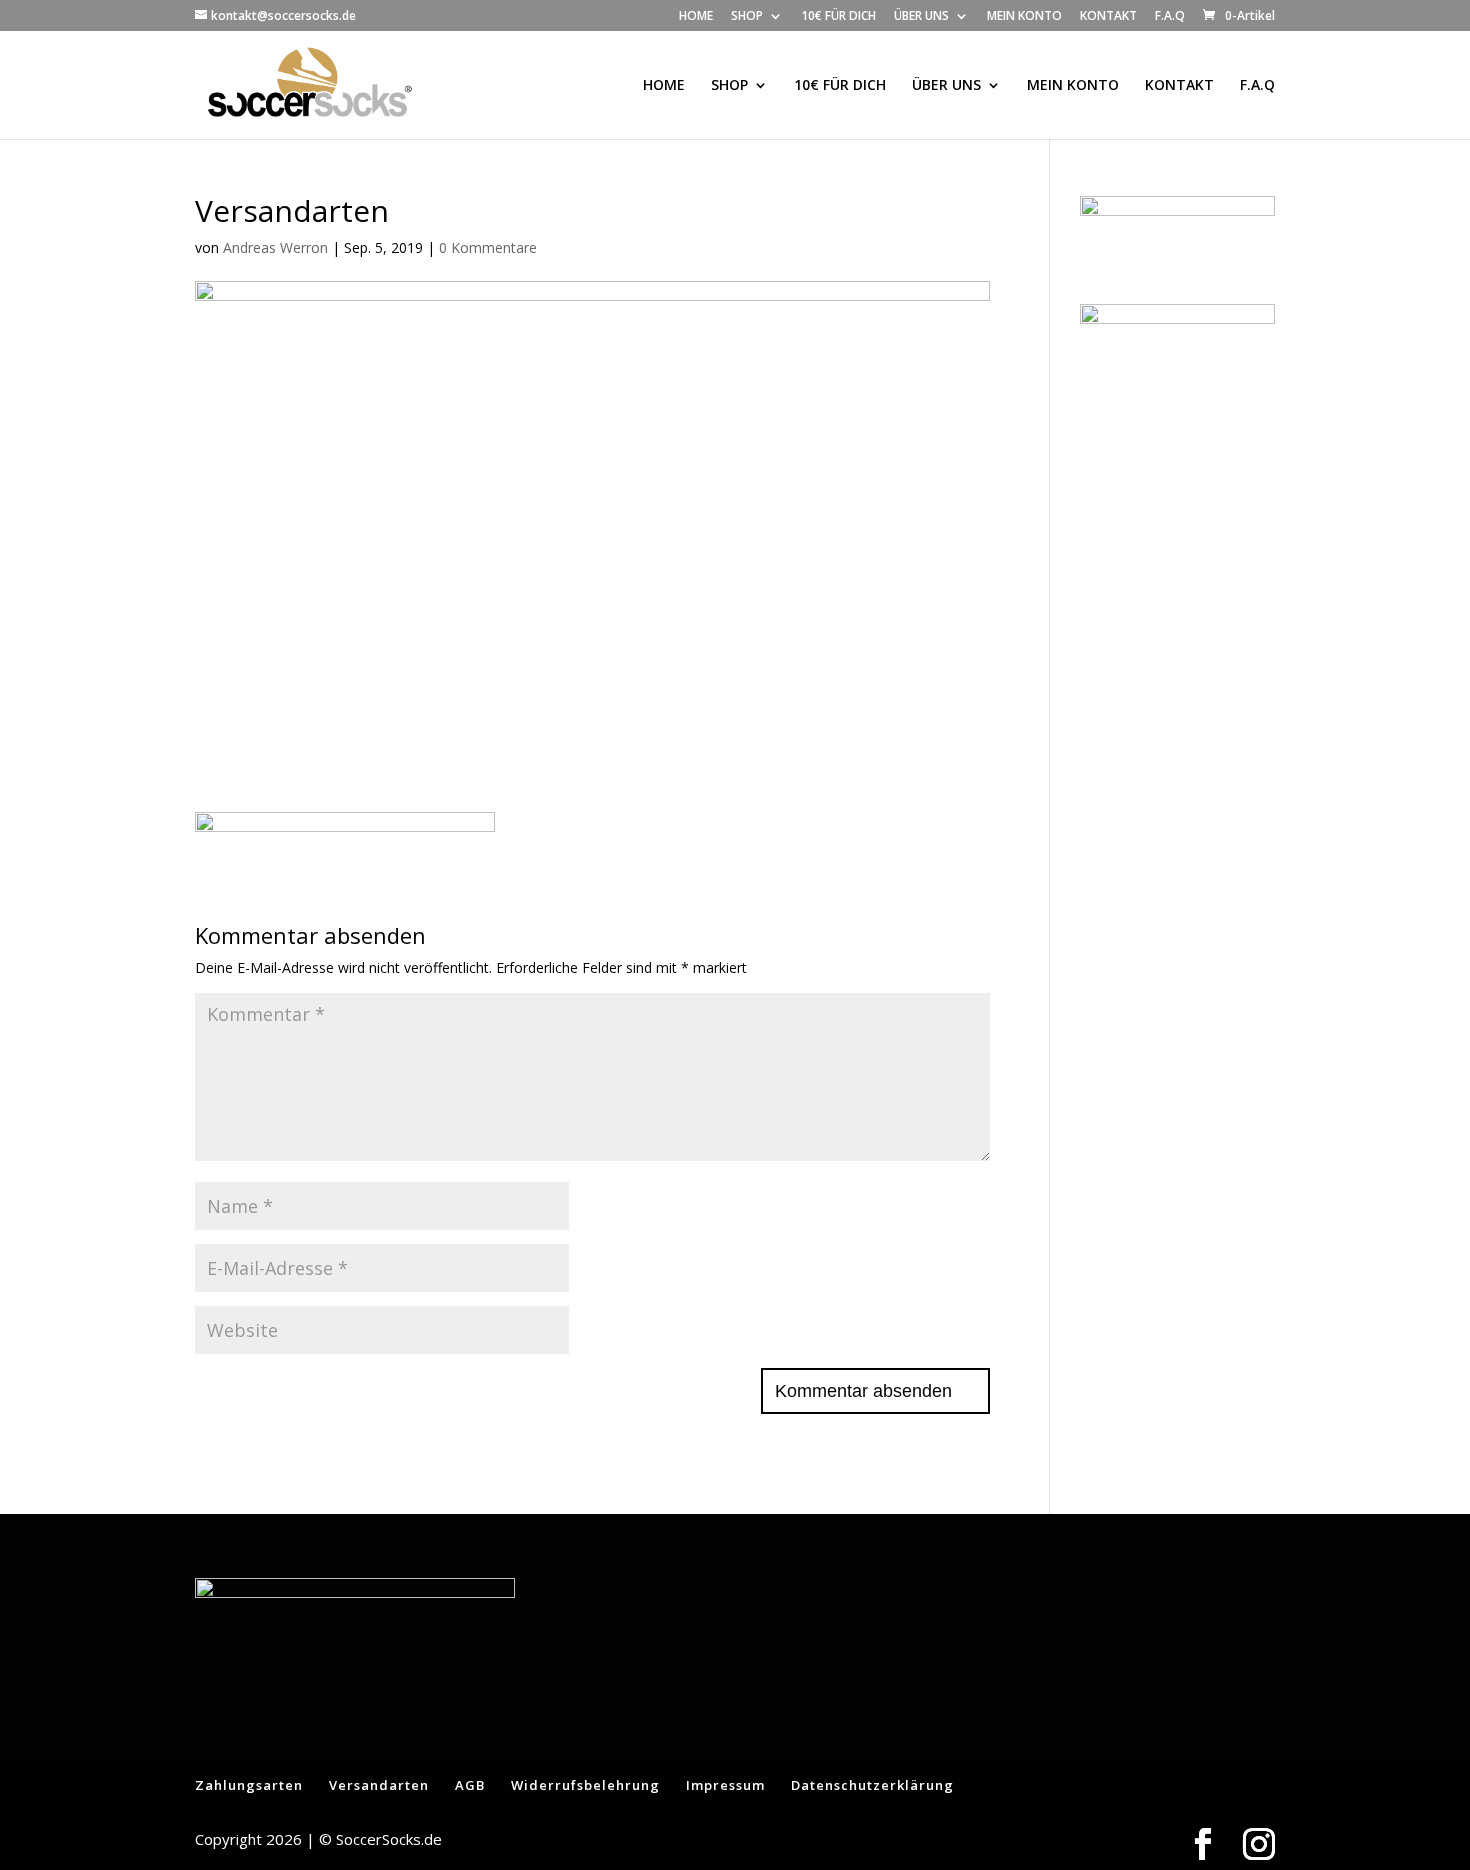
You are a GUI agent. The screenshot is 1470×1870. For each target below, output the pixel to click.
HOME (696, 17)
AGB (470, 1785)
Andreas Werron (275, 247)
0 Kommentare (488, 247)
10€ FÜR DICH (838, 17)
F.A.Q (1170, 17)
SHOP (747, 17)
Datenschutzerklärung (872, 1785)
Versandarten (379, 1785)
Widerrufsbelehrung (585, 1785)
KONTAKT (1108, 17)
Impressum (725, 1785)
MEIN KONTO (1024, 17)
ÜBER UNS (921, 17)
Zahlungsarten (249, 1785)
